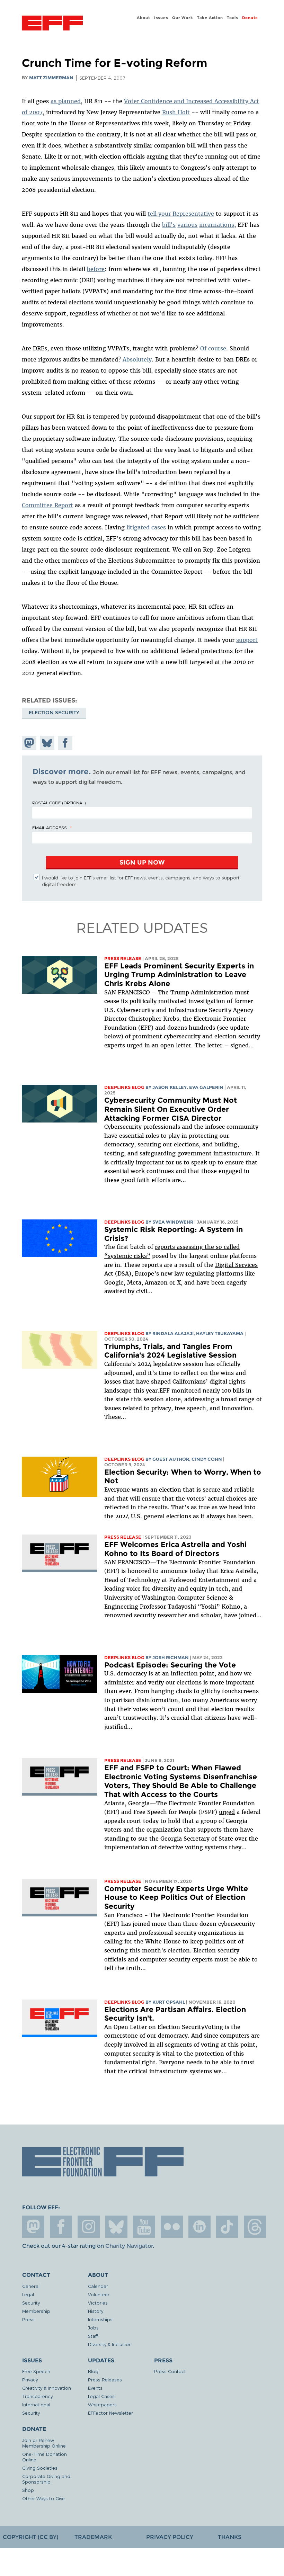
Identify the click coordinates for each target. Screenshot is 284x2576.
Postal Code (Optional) (59, 803)
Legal (28, 2294)
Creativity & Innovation (47, 2388)
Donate (250, 18)
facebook (61, 2227)
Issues (161, 18)
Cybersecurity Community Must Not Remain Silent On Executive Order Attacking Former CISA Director (171, 1109)
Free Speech (36, 2371)
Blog (93, 2371)
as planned (66, 101)
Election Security (54, 713)
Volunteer (99, 2294)
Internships (100, 2319)
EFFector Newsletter (110, 2413)
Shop (28, 2490)
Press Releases (105, 2380)
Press (28, 2319)
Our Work (183, 18)
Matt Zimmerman (51, 78)
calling (113, 1941)
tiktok (227, 2227)
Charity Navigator (129, 2246)
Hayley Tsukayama (220, 1334)
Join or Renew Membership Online (44, 2443)
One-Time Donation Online (45, 2457)
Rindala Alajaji (173, 1334)
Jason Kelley (170, 1087)
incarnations (217, 225)
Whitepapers (102, 2404)
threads (255, 2227)
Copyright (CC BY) (30, 2537)
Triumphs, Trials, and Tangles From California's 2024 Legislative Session (170, 1351)
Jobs (93, 2328)
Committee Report (47, 505)
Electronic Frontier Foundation (52, 24)
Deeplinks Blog (124, 1087)
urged (227, 1812)
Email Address (50, 828)
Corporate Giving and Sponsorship (46, 2479)
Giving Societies (40, 2468)
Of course (213, 348)
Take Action (210, 18)
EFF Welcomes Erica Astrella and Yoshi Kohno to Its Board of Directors (175, 1549)
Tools (233, 18)
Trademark (93, 2537)
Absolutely (137, 359)
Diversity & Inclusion (110, 2344)
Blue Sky (116, 2227)
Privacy (30, 2380)
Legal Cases (101, 2396)
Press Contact (170, 2371)
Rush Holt (176, 112)
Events (95, 2388)
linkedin (199, 2227)
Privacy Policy (170, 2537)
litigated (138, 527)
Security (31, 2303)
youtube (144, 2227)
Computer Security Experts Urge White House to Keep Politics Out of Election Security (176, 1897)
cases (159, 527)
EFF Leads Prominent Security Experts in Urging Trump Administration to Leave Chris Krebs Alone (179, 975)
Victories (98, 2303)
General (31, 2286)
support (247, 640)
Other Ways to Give (43, 2498)
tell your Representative (181, 214)
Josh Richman (171, 1658)
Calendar (98, 2286)
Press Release (123, 959)
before (96, 269)
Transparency (37, 2396)
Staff (93, 2336)
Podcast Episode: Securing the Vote (170, 1665)
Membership (36, 2311)
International (36, 2404)
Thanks (230, 2537)
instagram (89, 2227)
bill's (169, 225)
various (187, 225)
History (96, 2311)
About (143, 18)
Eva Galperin (206, 1087)
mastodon (33, 2227)
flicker (172, 2227)
